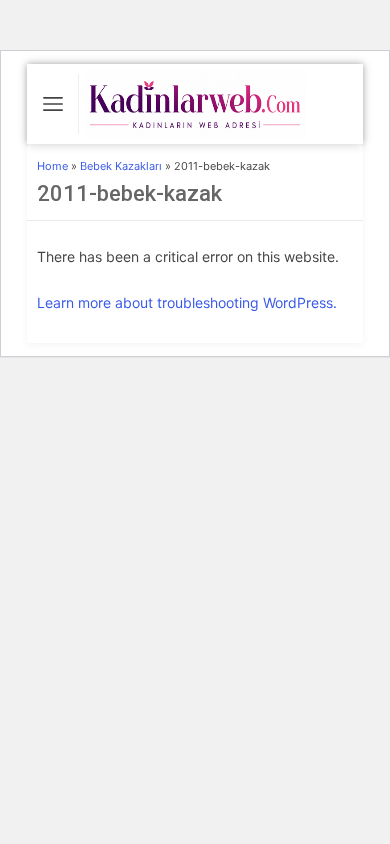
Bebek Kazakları (122, 166)
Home (52, 166)
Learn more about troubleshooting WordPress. (187, 302)
